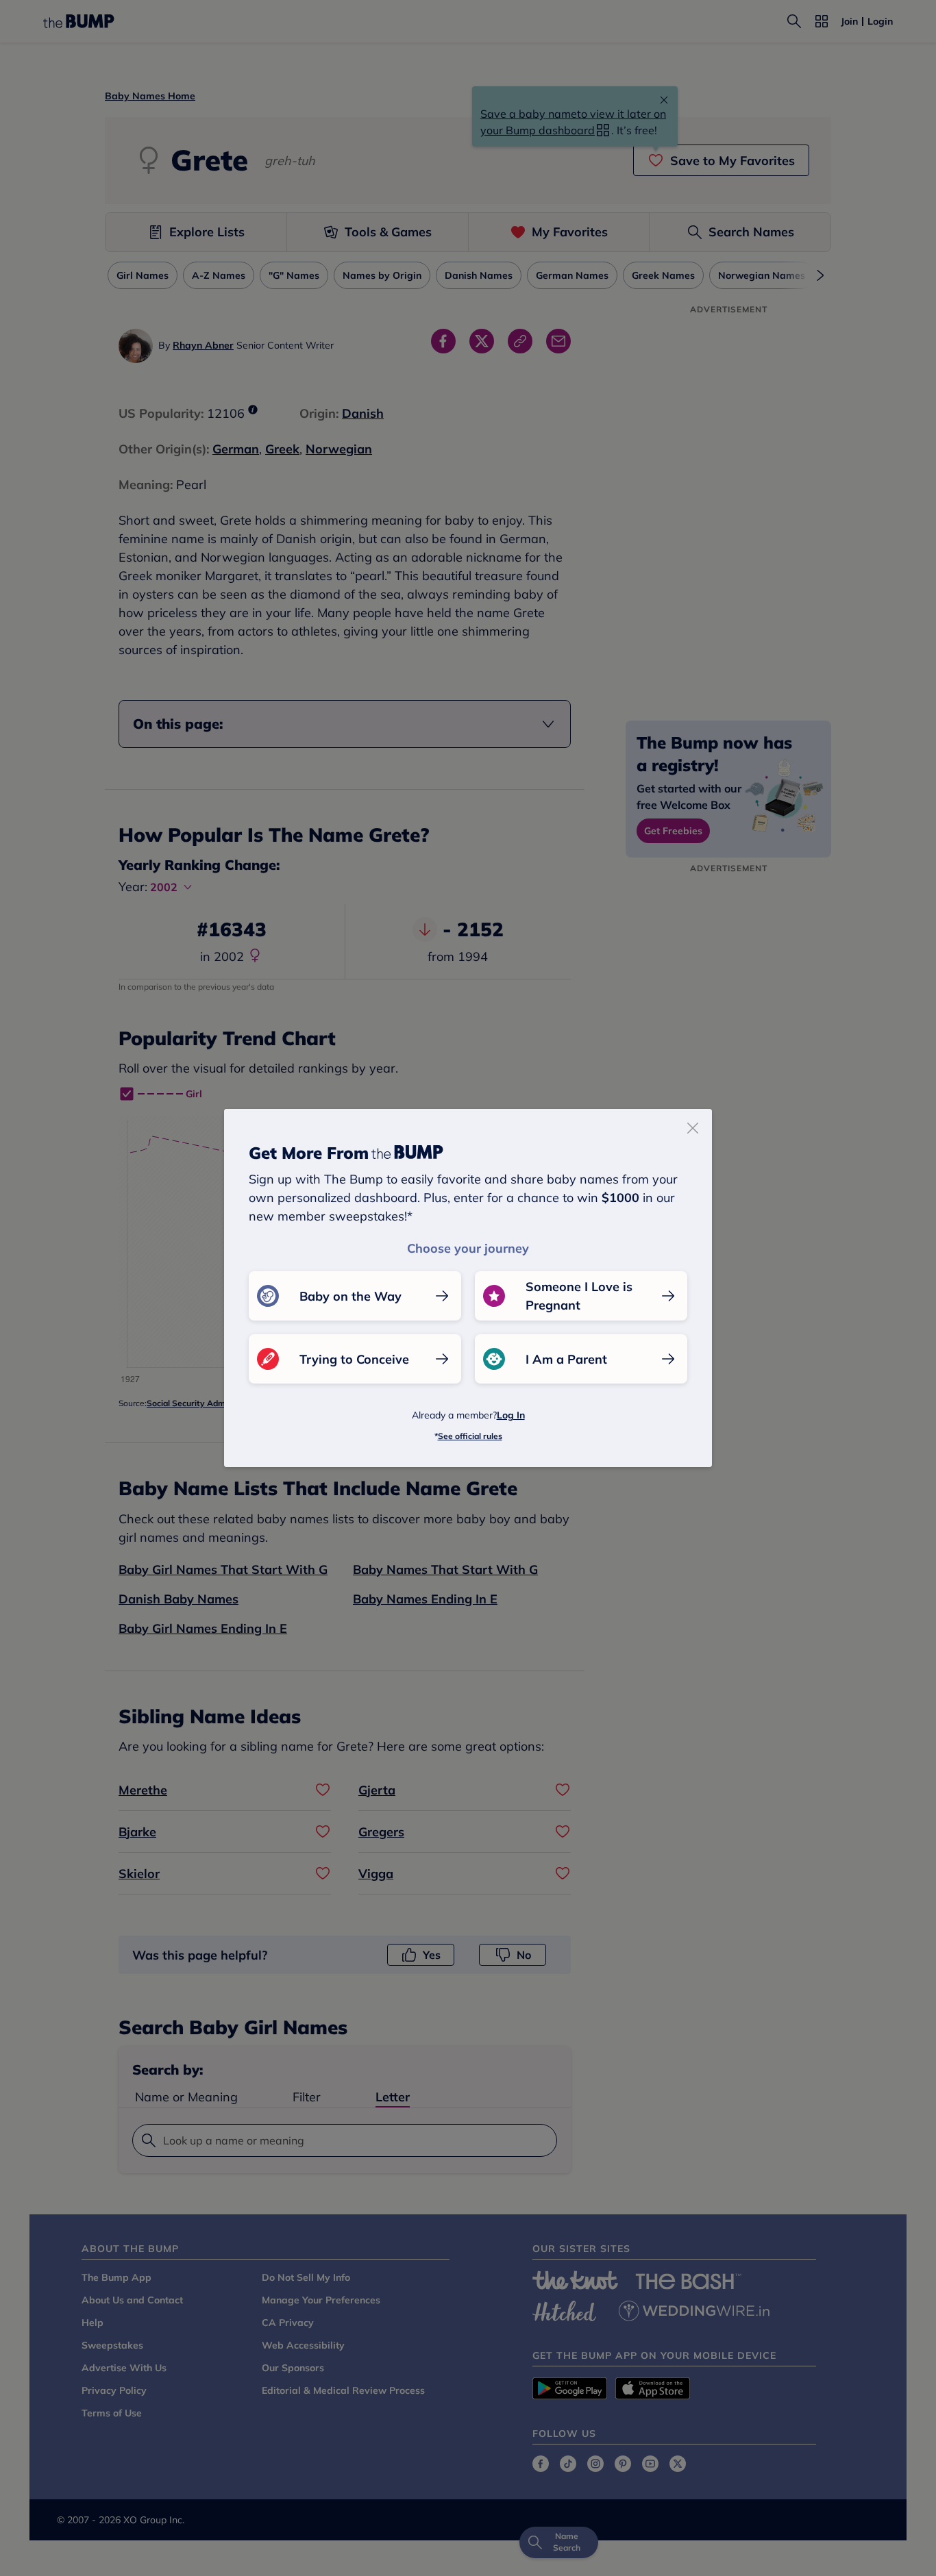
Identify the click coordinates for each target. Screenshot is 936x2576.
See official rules (470, 1436)
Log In (511, 1415)
